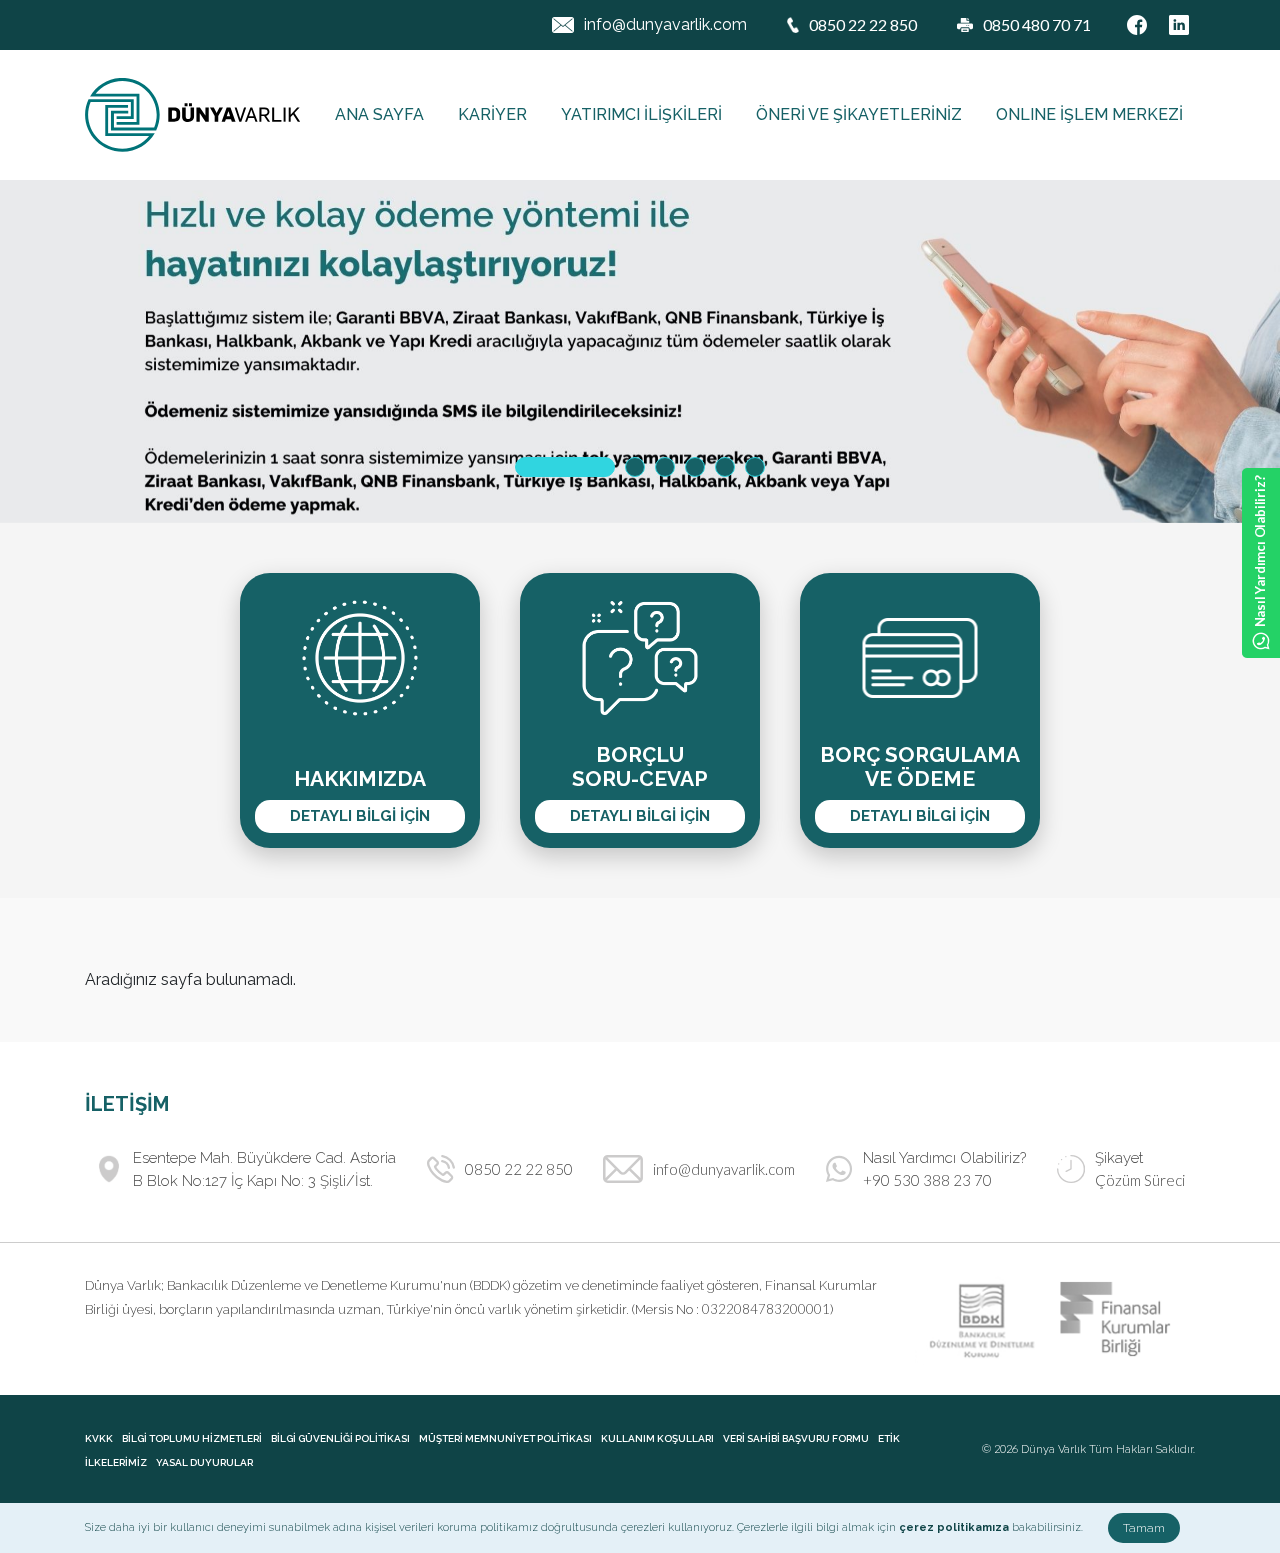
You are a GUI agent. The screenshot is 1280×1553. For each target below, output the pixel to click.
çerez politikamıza (954, 1527)
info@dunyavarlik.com (665, 24)
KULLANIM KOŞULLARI (657, 1438)
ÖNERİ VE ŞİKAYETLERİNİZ (859, 114)
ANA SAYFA (379, 114)
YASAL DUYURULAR (204, 1462)
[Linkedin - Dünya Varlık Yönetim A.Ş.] (1179, 25)
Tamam (1144, 1528)
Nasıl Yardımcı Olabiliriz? (1260, 551)
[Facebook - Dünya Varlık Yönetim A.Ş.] (1137, 25)
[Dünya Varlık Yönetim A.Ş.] (192, 115)
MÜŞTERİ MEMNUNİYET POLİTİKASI (505, 1438)
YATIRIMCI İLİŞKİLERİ (641, 114)
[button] (565, 467)
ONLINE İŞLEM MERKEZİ (1089, 114)
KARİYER (492, 114)
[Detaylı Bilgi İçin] (640, 351)
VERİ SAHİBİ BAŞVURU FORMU (796, 1438)
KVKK (99, 1438)
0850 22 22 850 (519, 1169)
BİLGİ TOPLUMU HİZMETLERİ (192, 1438)
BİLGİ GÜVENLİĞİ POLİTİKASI (340, 1438)
